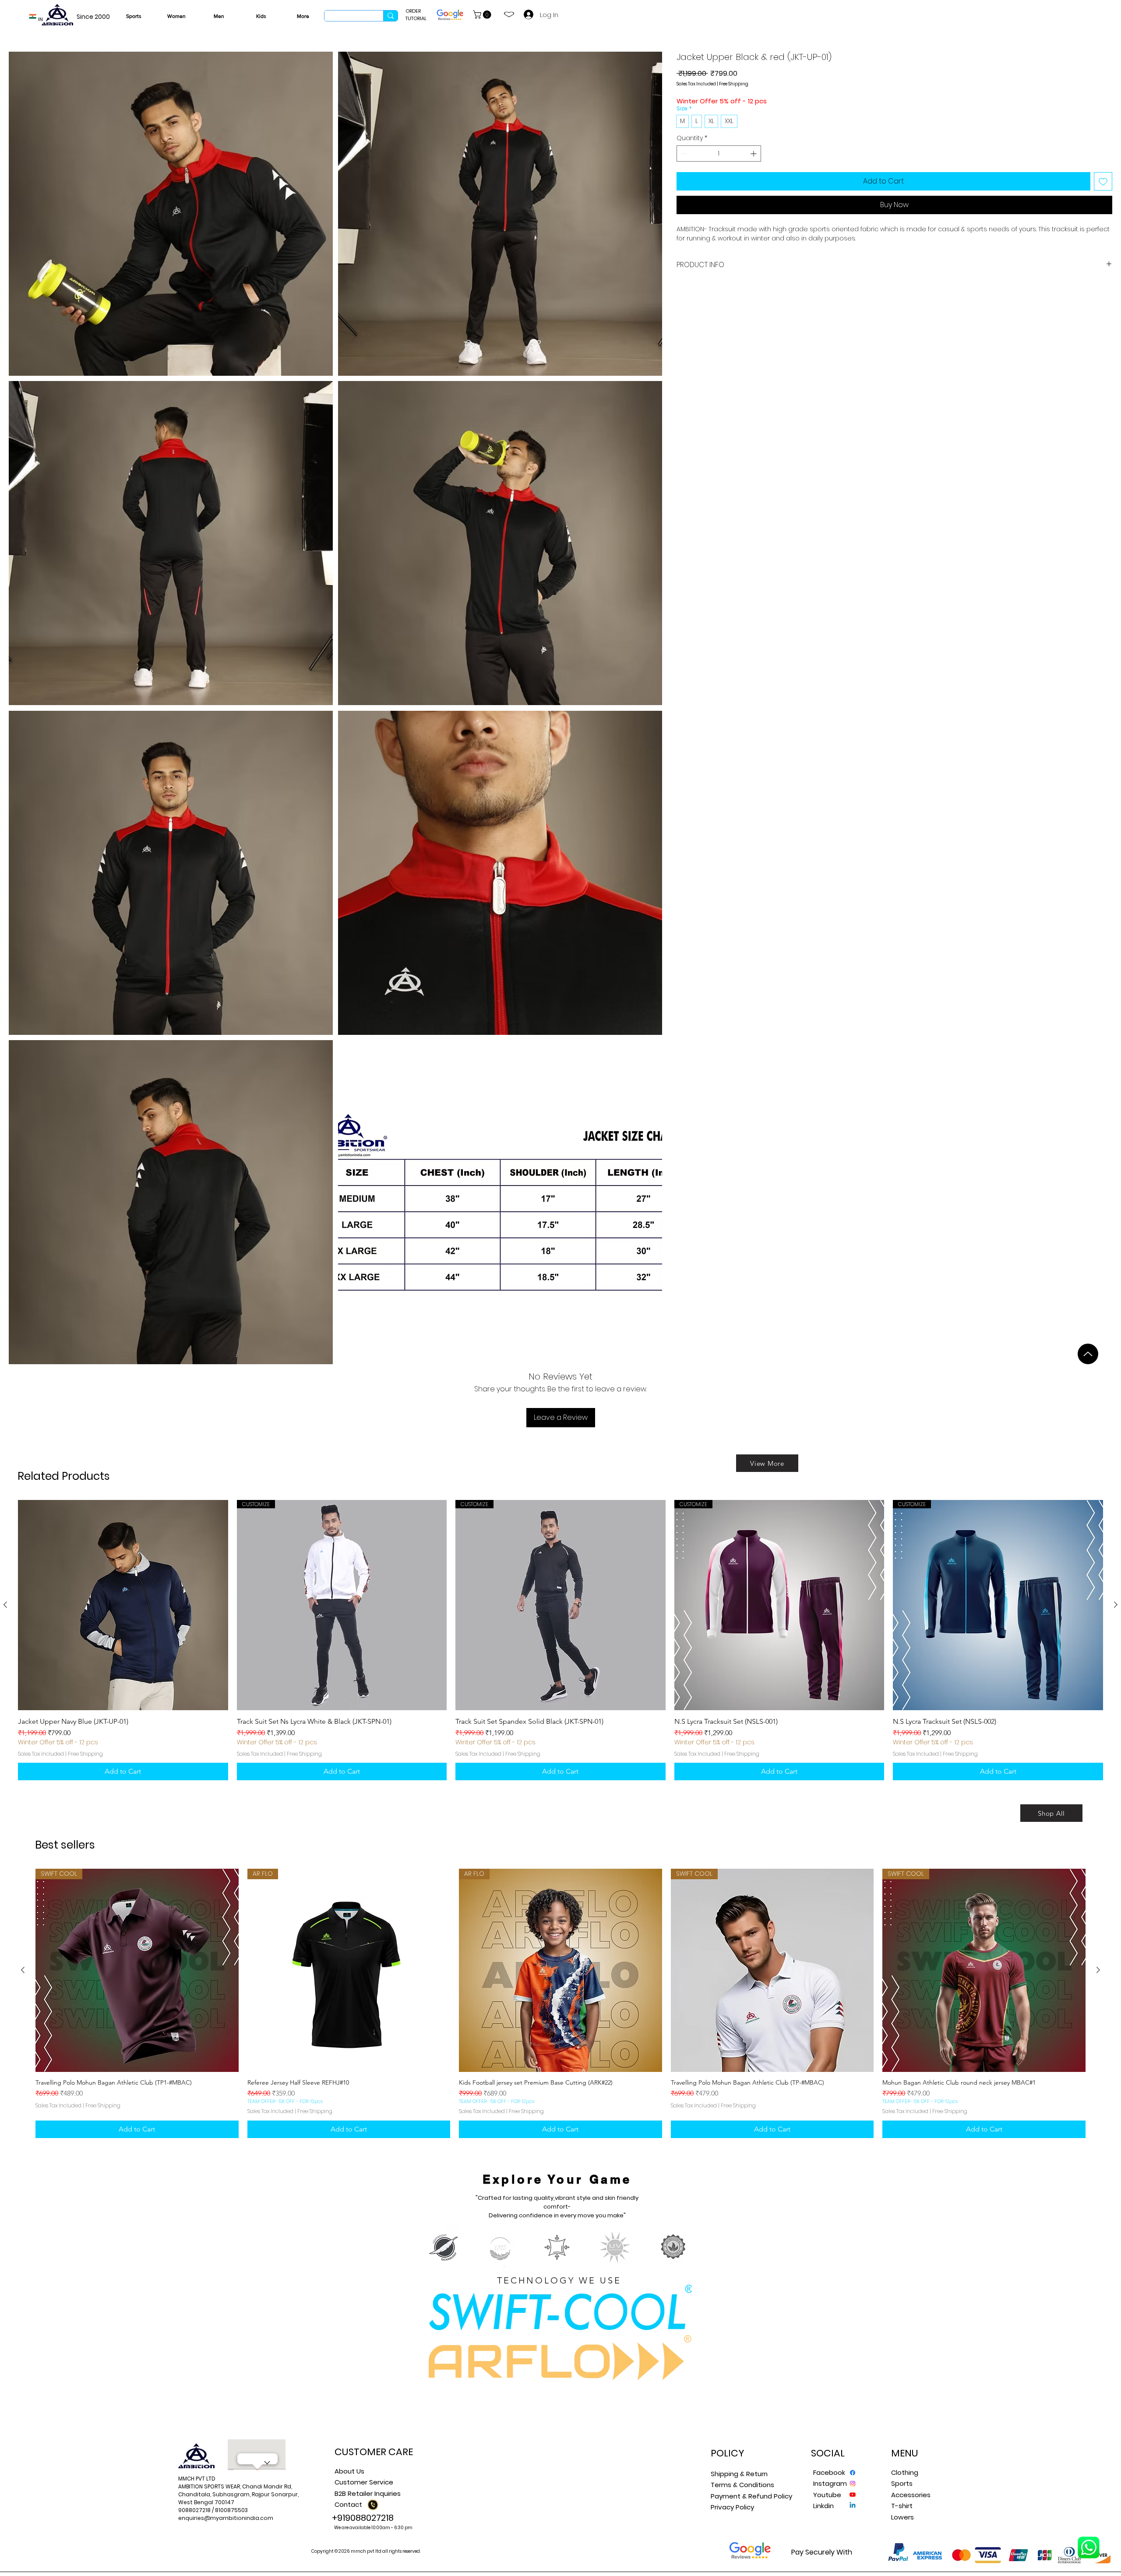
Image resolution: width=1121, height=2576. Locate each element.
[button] (483, 15)
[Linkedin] (853, 2505)
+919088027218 (363, 2518)
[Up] (1088, 1354)
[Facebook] (853, 2473)
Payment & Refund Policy (751, 2496)
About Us (349, 2471)
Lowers (902, 2517)
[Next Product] (1116, 1605)
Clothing (905, 2472)
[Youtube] (853, 2495)
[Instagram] (853, 2484)
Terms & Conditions (742, 2485)
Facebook (829, 2472)
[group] (560, 1640)
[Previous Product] (5, 1605)
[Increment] (754, 154)
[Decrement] (683, 154)
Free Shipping (734, 84)
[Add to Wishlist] (1103, 181)
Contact (348, 2504)
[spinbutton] (719, 154)
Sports (902, 2483)
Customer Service (364, 2482)
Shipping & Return (739, 2474)
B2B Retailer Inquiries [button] (368, 2493)
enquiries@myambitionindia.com (226, 2518)
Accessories (911, 2495)
